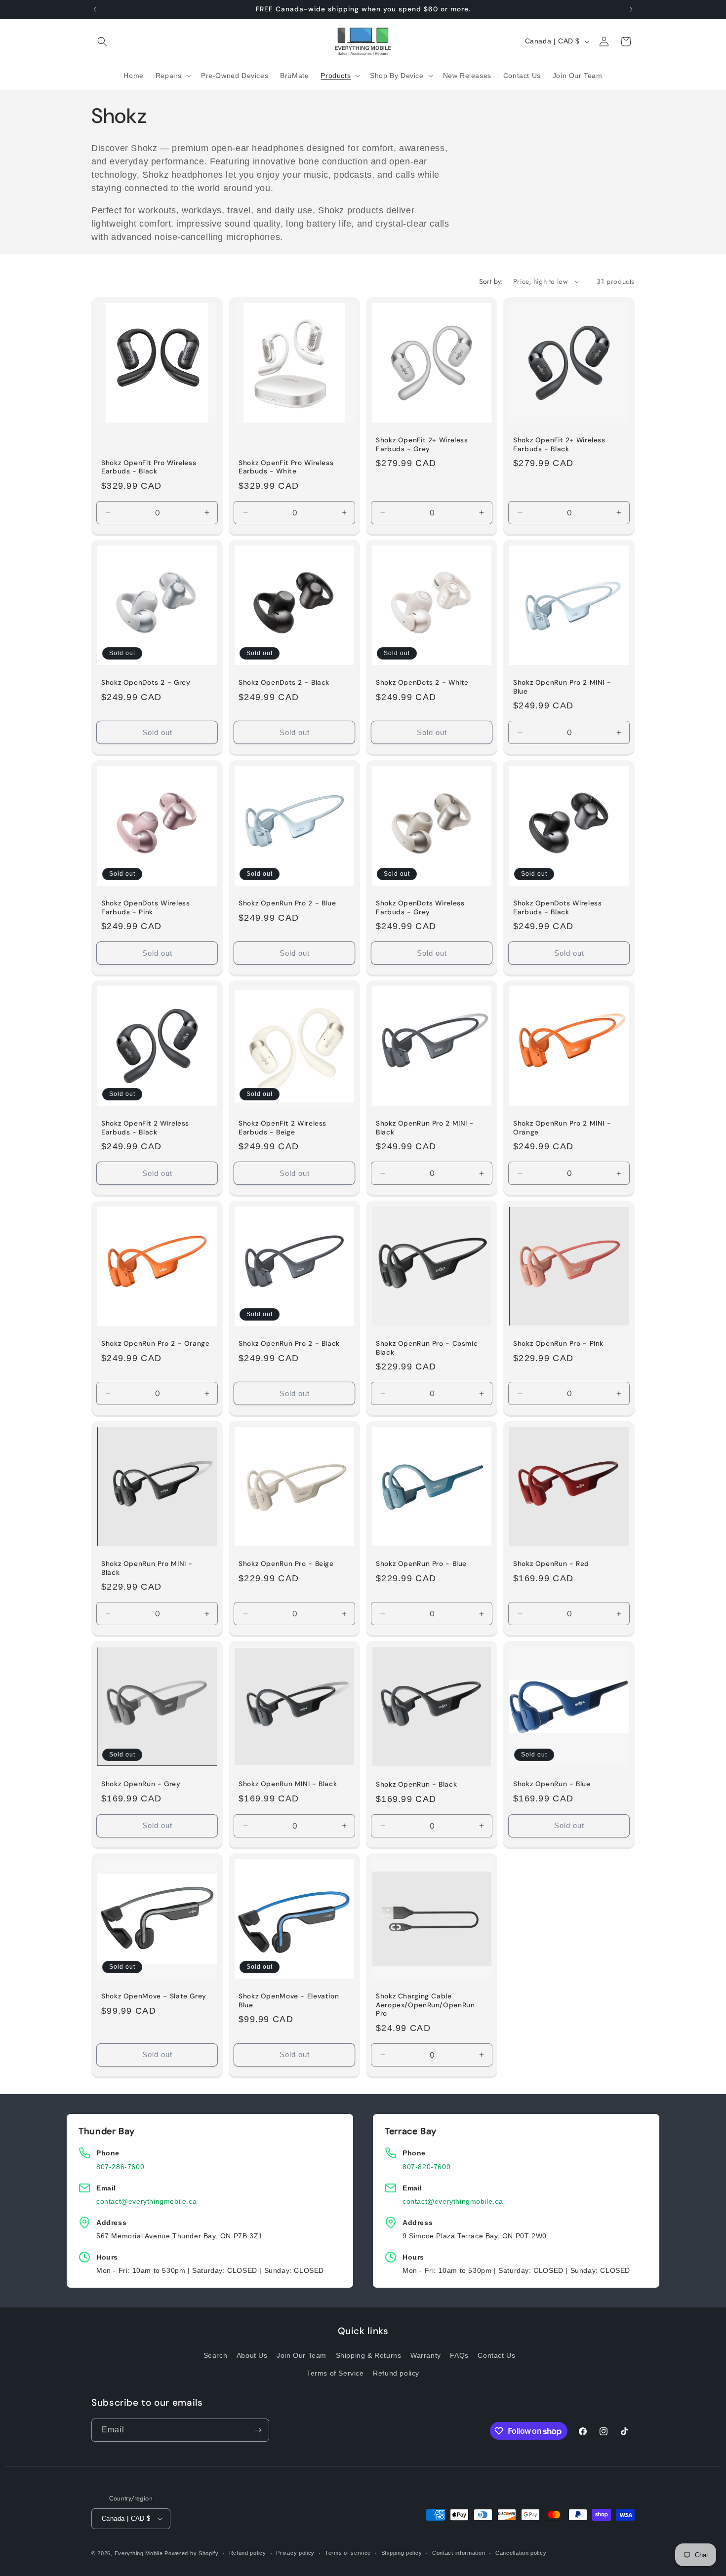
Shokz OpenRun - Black (416, 1784)
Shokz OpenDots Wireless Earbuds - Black (558, 908)
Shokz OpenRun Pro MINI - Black (147, 1568)
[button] (102, 41)
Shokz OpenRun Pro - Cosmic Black (427, 1348)
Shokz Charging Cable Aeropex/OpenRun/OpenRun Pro (425, 2005)
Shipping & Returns (369, 2355)
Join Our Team (302, 2355)
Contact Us (496, 2355)
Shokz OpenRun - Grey (141, 1784)
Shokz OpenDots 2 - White (422, 683)
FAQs (459, 2355)
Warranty (426, 2355)
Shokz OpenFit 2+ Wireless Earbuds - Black (559, 445)
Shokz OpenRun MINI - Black (288, 1784)
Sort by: (491, 281)
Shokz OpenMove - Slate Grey (154, 1996)
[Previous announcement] (95, 9)
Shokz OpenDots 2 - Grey (146, 683)
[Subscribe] (258, 2430)
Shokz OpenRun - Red (551, 1564)
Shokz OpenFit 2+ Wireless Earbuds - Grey (422, 445)
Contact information (459, 2553)
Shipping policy (402, 2553)
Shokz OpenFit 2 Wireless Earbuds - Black (145, 1128)
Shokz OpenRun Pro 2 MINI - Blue (562, 687)
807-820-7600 (426, 2167)
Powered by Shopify (192, 2553)
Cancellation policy (521, 2553)
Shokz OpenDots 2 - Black (284, 683)
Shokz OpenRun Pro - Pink (558, 1344)
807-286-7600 (120, 2167)
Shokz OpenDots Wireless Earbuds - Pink (146, 908)
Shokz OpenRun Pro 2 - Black (289, 1344)
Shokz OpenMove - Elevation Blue (289, 2001)
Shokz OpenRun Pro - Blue (421, 1564)
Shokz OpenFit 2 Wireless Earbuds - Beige (282, 1128)
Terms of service (348, 2553)
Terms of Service (335, 2373)
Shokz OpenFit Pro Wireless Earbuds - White (286, 467)
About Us (252, 2355)
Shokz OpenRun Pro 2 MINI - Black (425, 1128)
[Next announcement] (631, 9)
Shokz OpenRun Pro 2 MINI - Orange (562, 1128)
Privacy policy (295, 2553)
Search (216, 2355)
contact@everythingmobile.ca (146, 2201)
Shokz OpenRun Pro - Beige (286, 1564)
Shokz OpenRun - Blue (552, 1784)
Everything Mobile (139, 2553)
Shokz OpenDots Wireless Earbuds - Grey (420, 908)
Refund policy (396, 2373)
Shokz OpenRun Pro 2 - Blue (287, 903)
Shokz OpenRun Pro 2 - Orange (156, 1344)
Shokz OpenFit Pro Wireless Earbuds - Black (149, 467)
